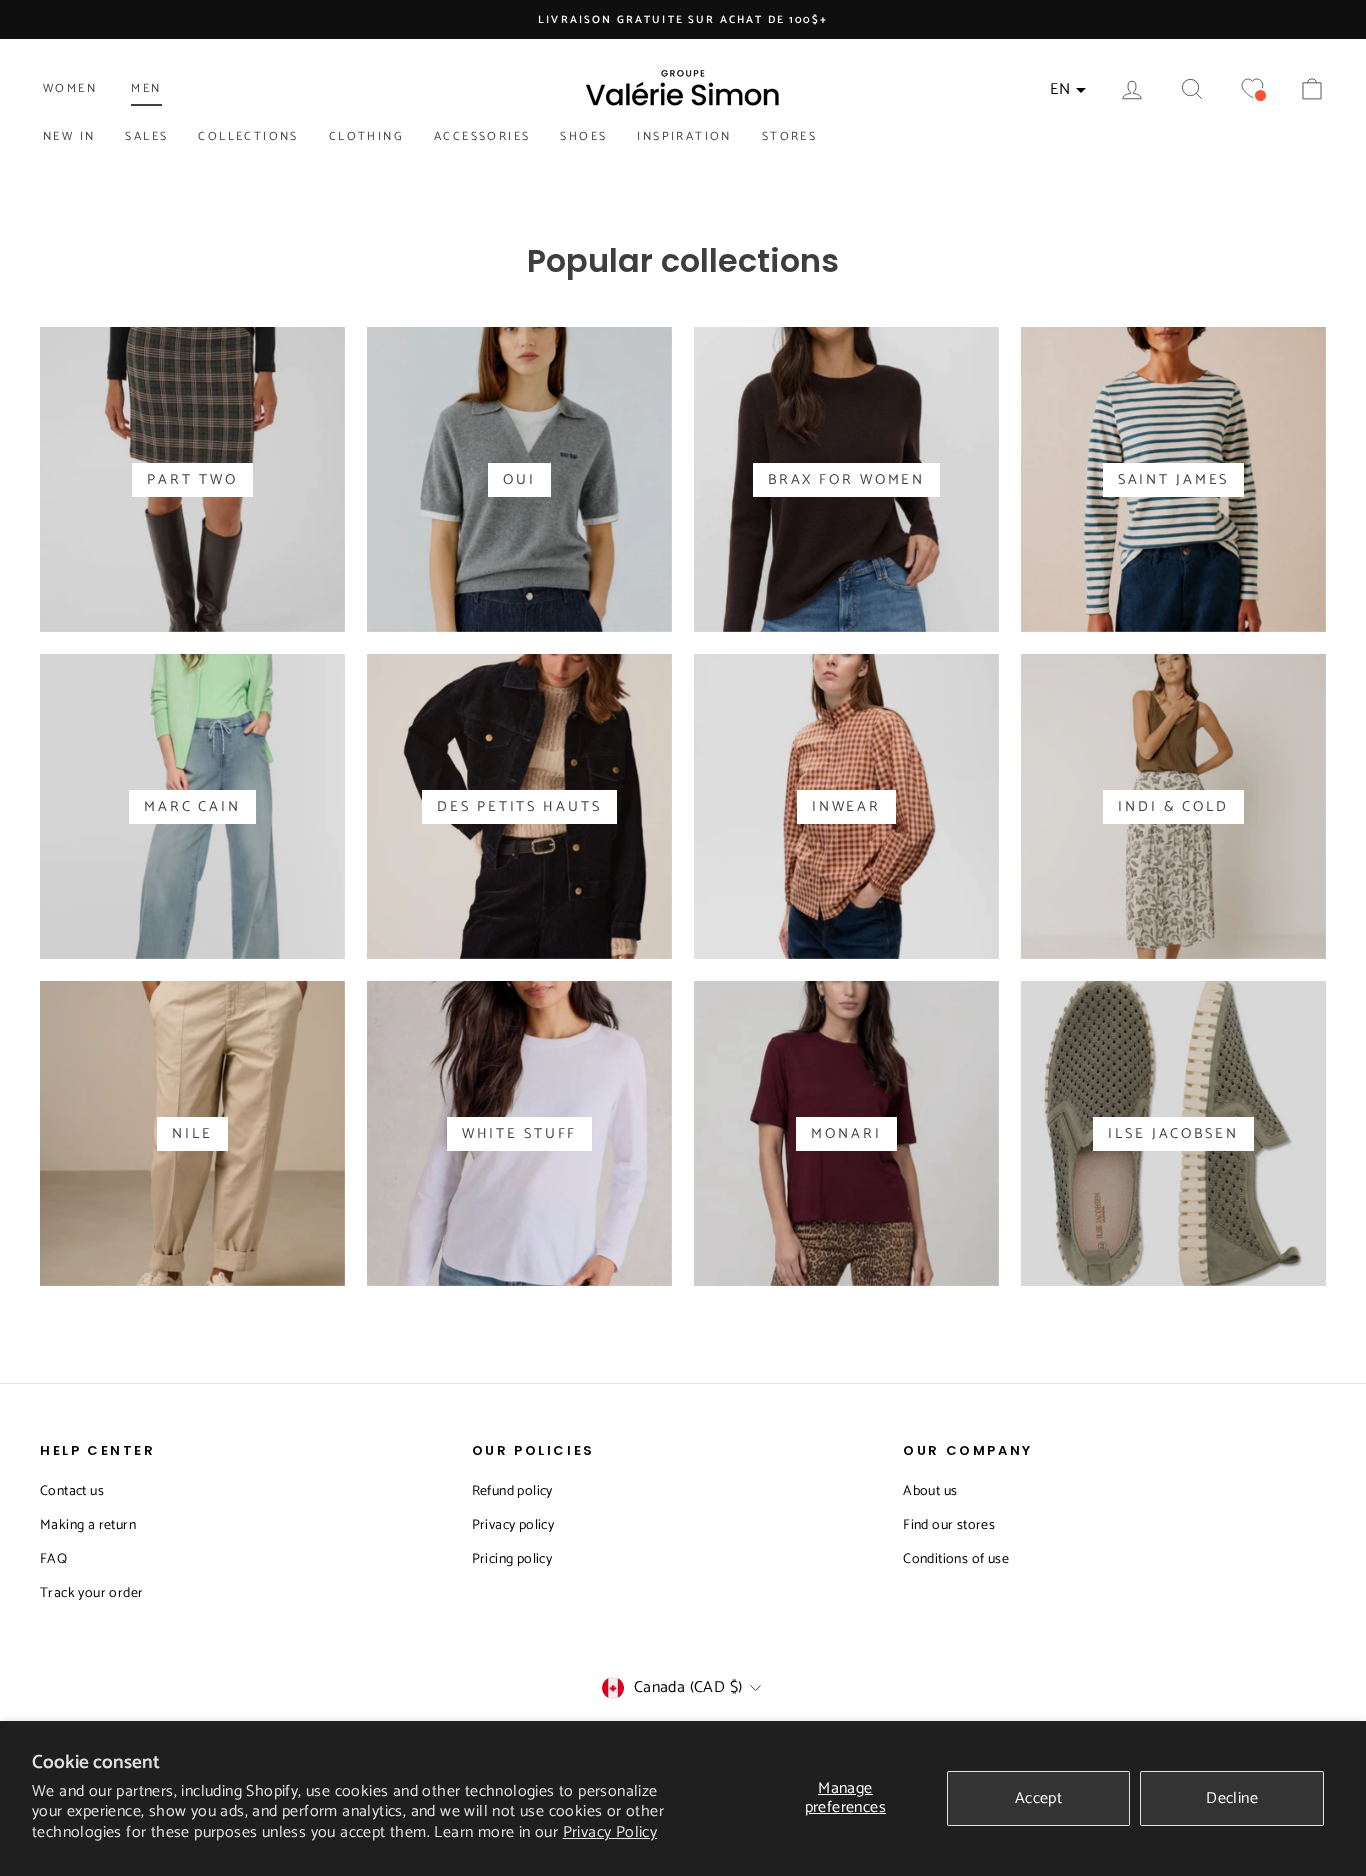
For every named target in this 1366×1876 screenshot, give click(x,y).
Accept (1038, 1798)
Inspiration (684, 136)
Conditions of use (956, 1559)
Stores (789, 136)
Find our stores (949, 1525)
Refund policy (512, 1491)
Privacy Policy (610, 1832)
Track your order (91, 1593)
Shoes (583, 136)
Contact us (72, 1491)
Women (70, 88)
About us (930, 1491)
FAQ (53, 1559)
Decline (1232, 1798)
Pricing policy (512, 1559)
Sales (146, 136)
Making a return (88, 1525)
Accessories (482, 136)
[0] (1252, 89)
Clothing (366, 136)
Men (146, 88)
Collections (248, 136)
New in (69, 136)
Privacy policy (513, 1525)
